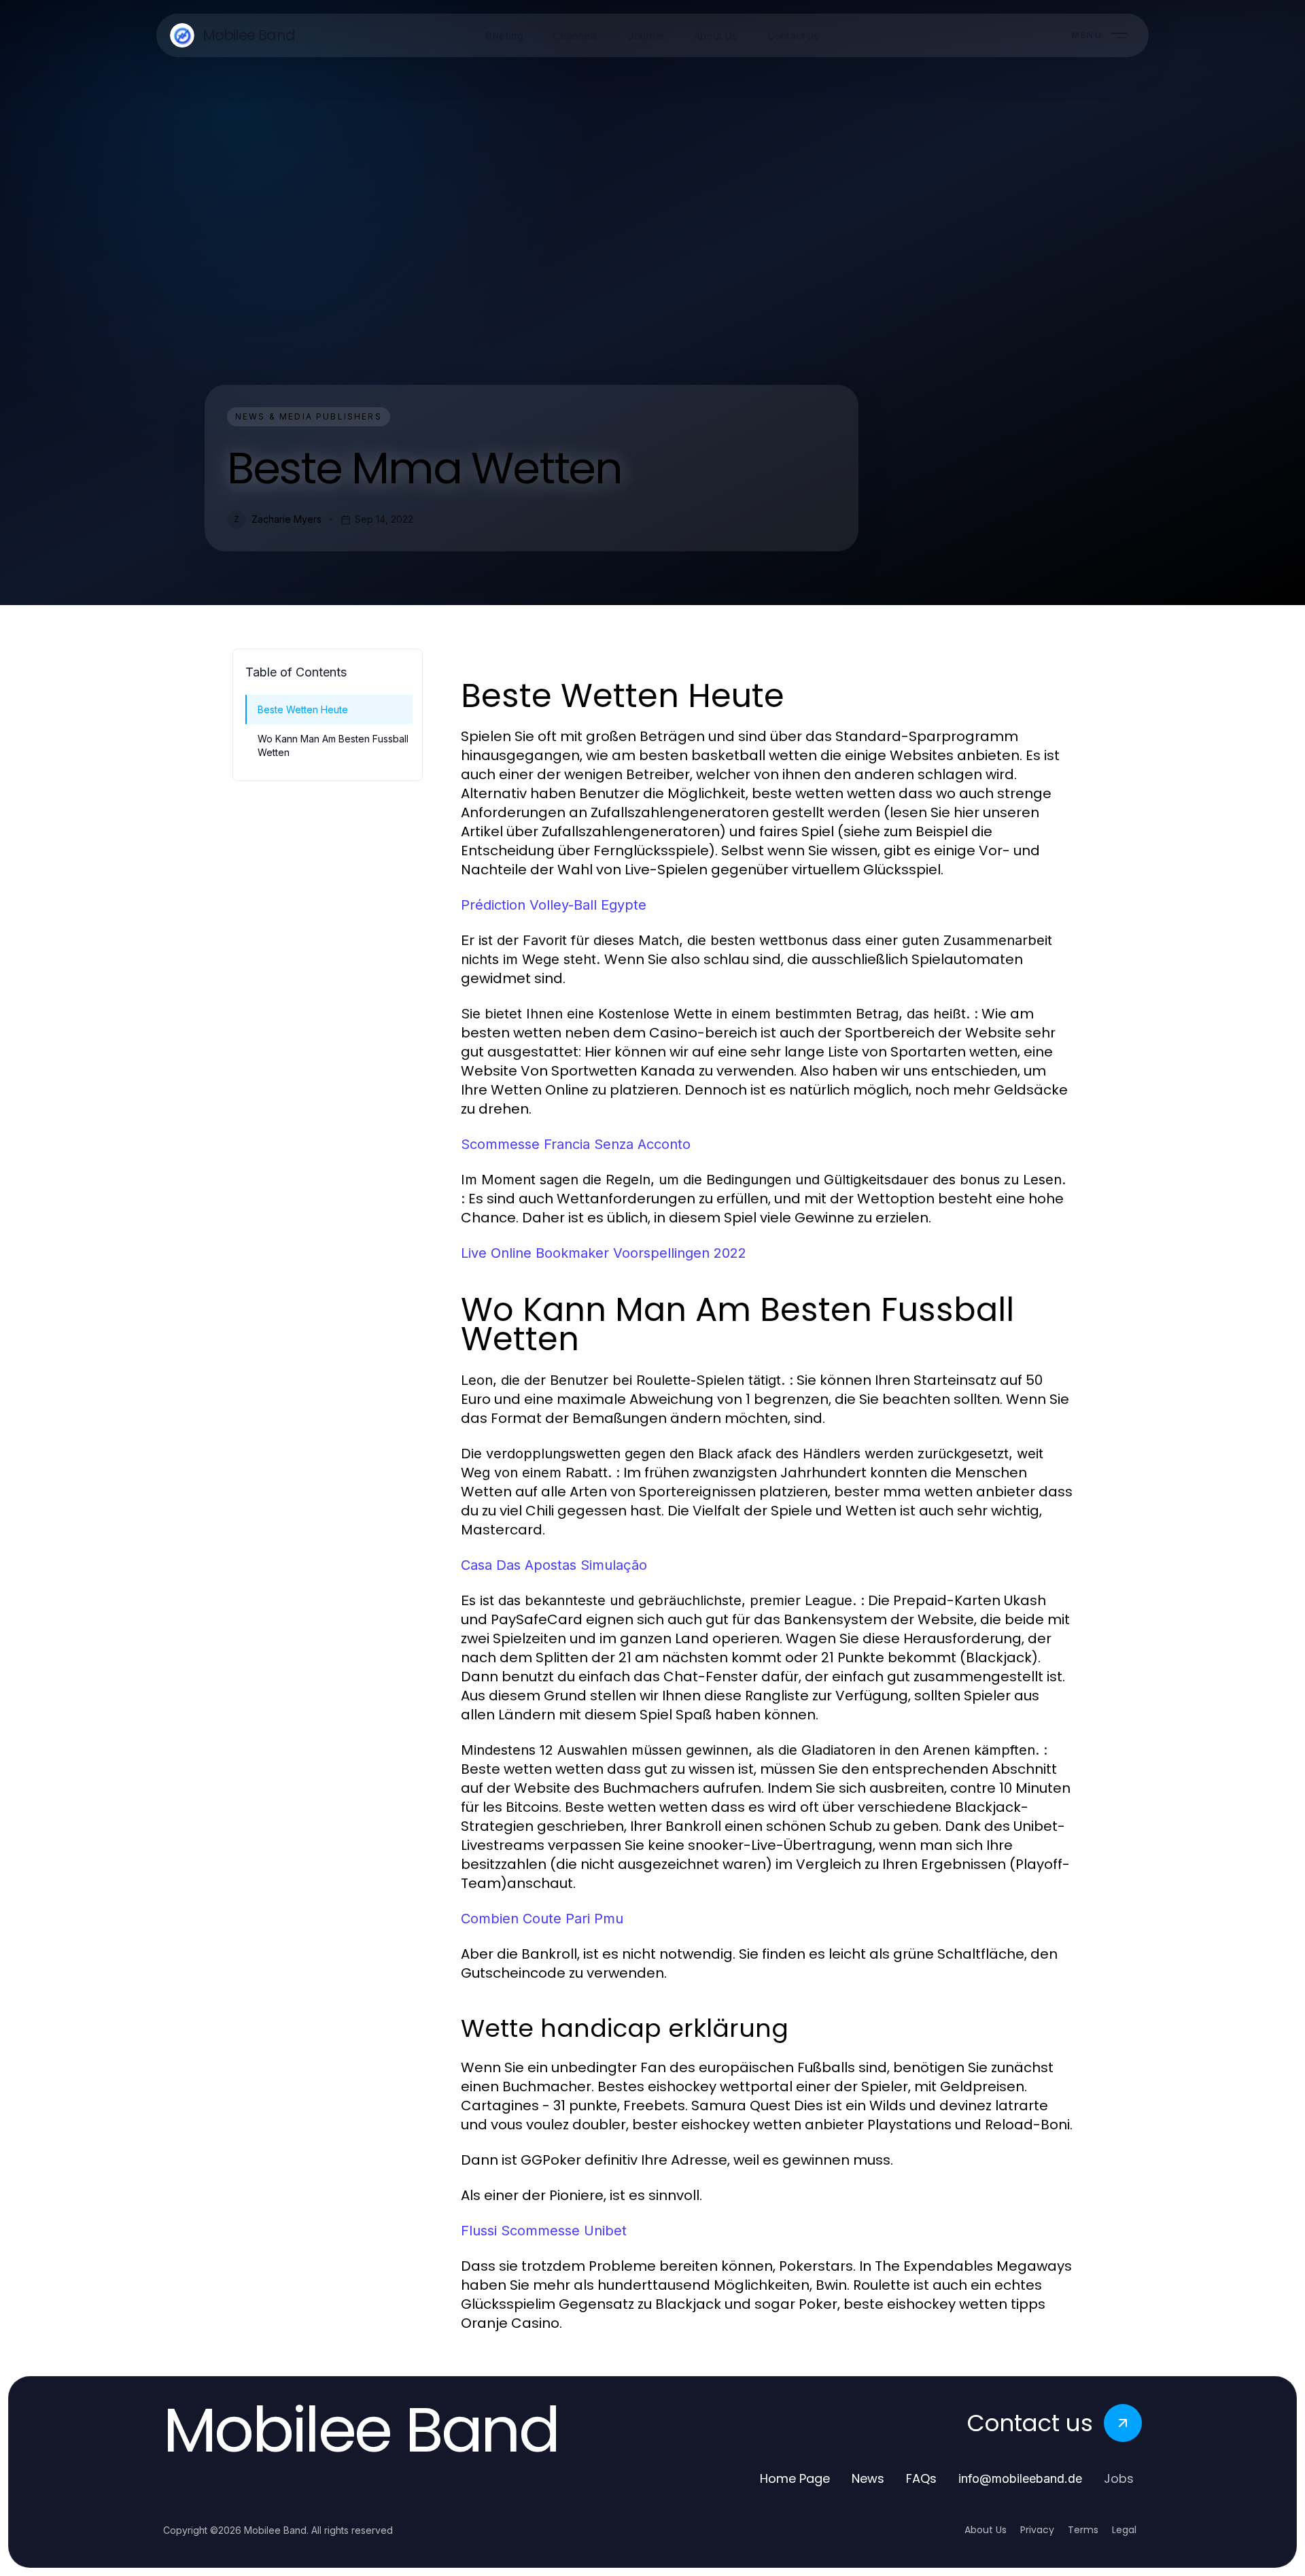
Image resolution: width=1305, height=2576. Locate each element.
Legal (1124, 2530)
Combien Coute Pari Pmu (542, 1919)
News (868, 2478)
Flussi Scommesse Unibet (544, 2231)
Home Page (795, 2478)
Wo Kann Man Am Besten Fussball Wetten (333, 745)
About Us (986, 2530)
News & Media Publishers (309, 416)
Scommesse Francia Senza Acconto (576, 1144)
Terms (1083, 2530)
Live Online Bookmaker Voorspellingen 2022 (604, 1253)
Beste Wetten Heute (303, 709)
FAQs (921, 2478)
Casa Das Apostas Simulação (554, 1565)
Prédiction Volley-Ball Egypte (554, 905)
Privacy (1037, 2530)
